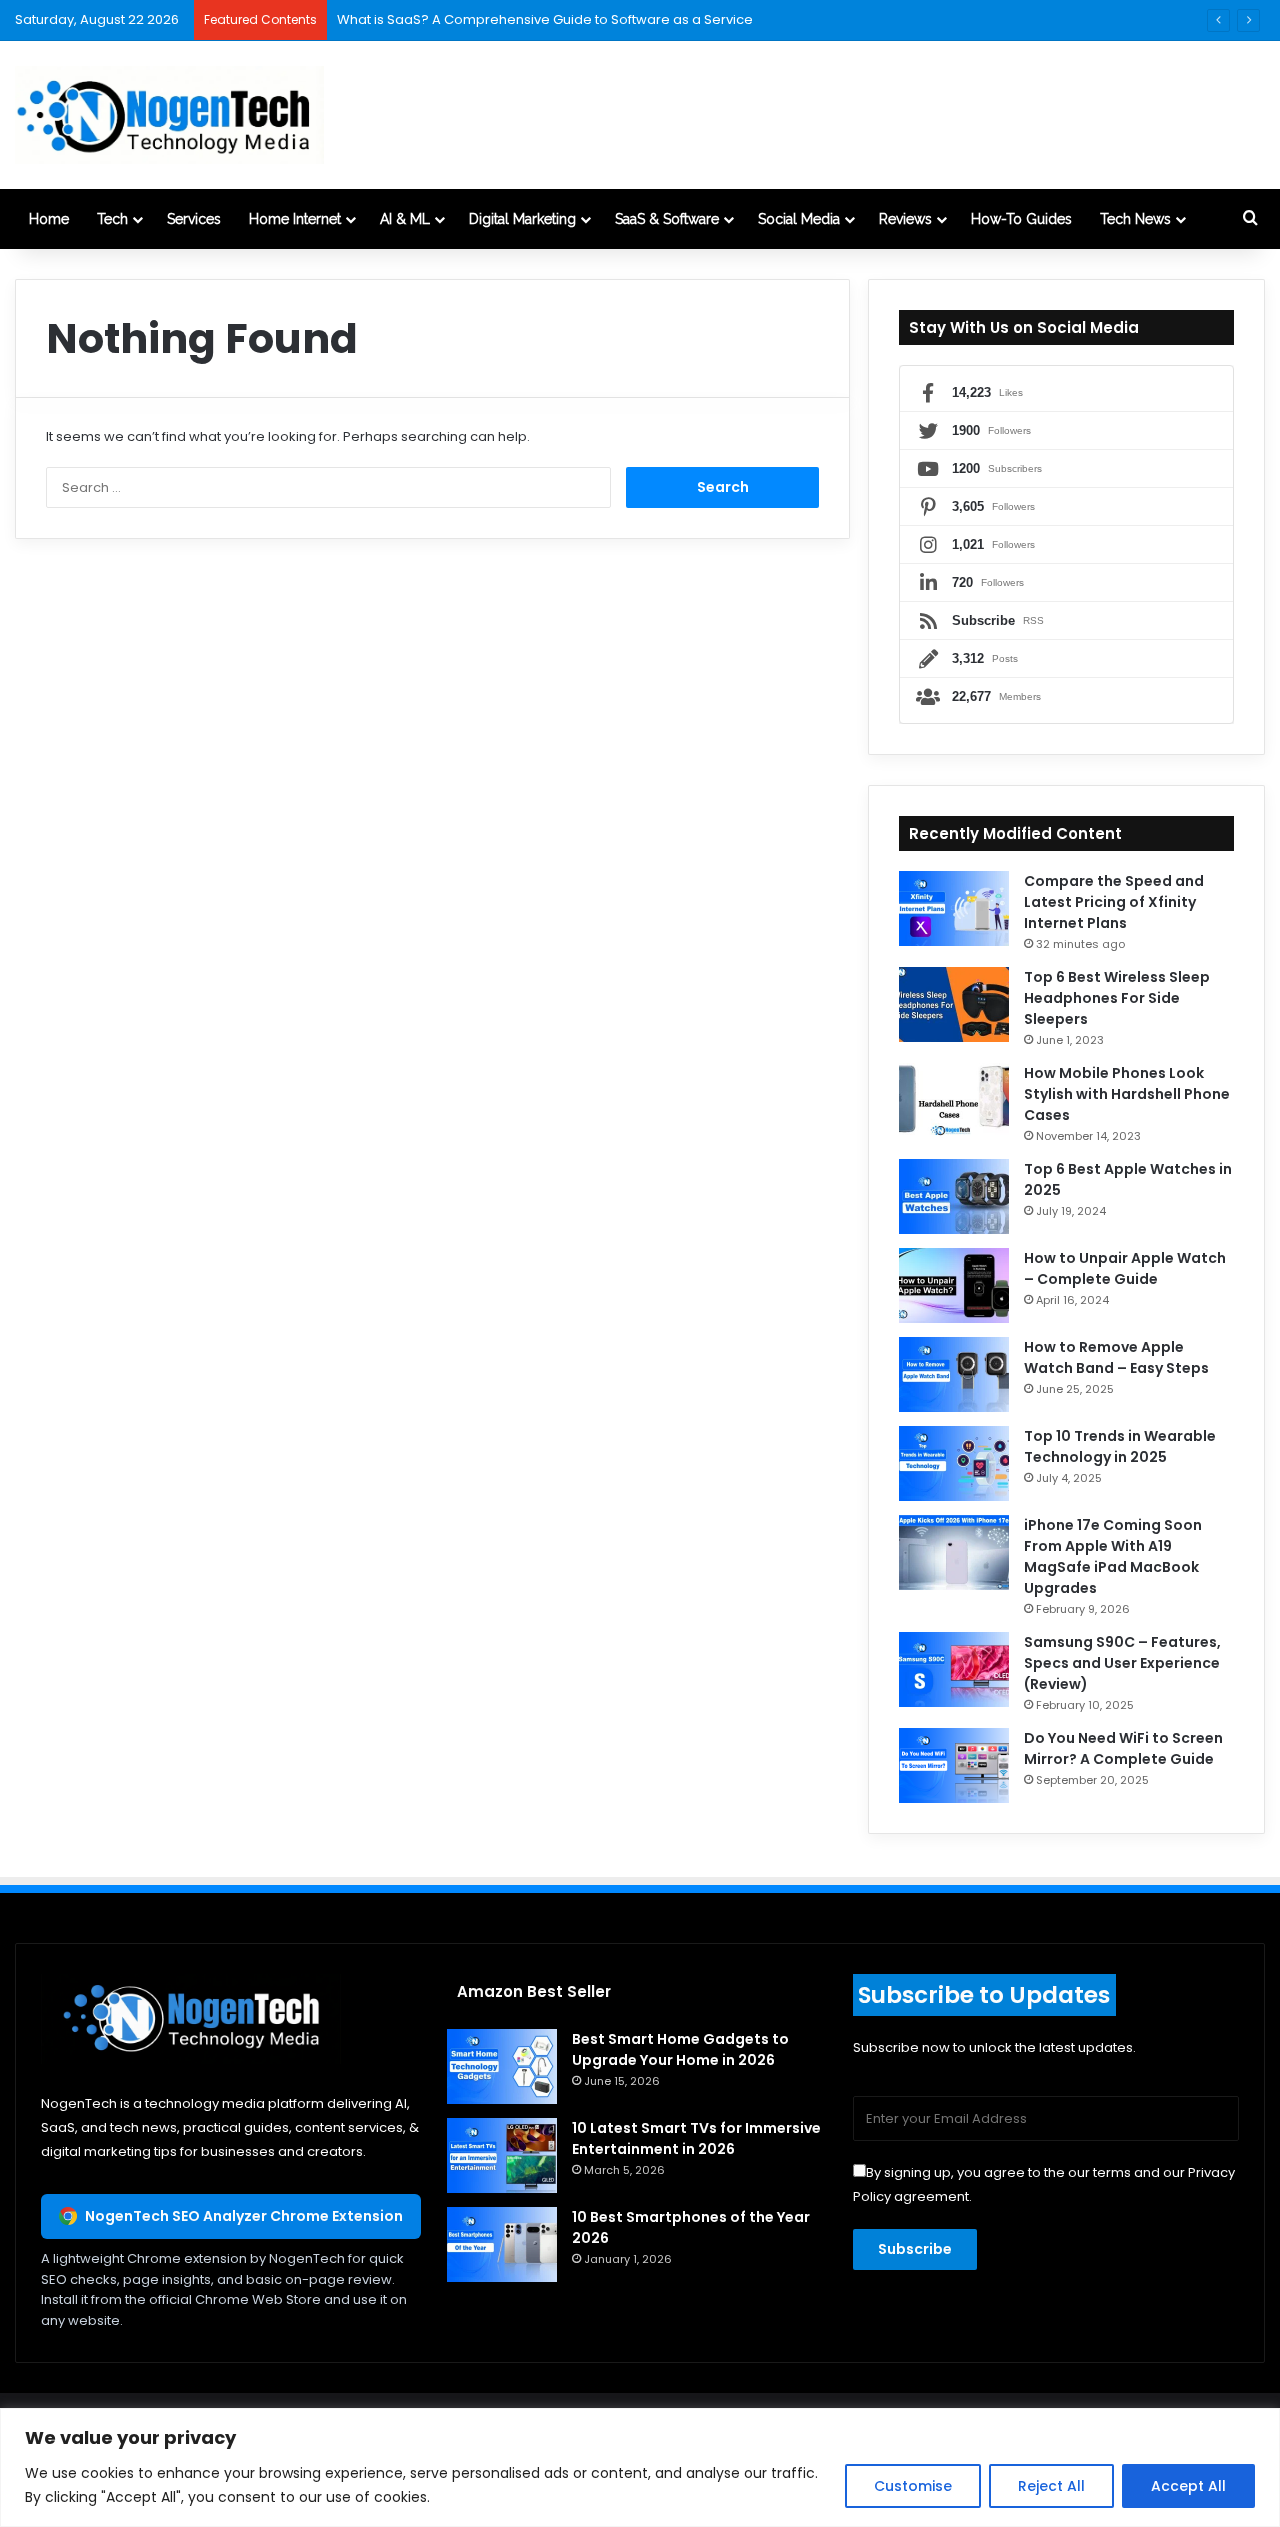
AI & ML (405, 219)
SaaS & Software (667, 219)
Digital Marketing (522, 219)
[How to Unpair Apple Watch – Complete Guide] (954, 1285)
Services (194, 219)
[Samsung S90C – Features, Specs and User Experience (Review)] (954, 1669)
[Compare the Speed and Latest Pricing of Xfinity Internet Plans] (954, 908)
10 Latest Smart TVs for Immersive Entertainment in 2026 (696, 2138)
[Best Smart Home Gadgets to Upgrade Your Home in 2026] (502, 2066)
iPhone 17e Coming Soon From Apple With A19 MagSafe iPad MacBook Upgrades (1113, 1556)
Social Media (799, 219)
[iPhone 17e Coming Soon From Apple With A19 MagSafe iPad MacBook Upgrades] (954, 1552)
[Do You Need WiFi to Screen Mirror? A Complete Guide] (954, 1765)
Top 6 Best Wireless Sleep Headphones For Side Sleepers (1117, 998)
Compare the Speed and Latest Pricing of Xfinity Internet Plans (1114, 902)
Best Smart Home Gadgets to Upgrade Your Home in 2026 (680, 2049)
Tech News (1135, 219)
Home (49, 219)
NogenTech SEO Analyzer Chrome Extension (244, 2216)
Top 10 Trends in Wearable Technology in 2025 (1120, 1446)
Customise (913, 2486)
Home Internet (295, 219)
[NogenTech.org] (169, 115)
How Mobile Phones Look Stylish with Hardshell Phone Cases (1127, 1094)
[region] (640, 2467)
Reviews (905, 219)
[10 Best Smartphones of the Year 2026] (502, 2244)
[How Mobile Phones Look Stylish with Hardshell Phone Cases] (954, 1100)
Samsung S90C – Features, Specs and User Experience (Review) (1122, 1663)
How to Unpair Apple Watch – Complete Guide (1125, 1268)
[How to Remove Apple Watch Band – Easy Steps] (954, 1374)
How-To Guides (1021, 219)
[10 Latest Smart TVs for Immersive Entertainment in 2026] (502, 2155)
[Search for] (1250, 219)
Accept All (1188, 2486)
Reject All (1051, 2486)
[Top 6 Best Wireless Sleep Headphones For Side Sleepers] (954, 1004)
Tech (112, 219)
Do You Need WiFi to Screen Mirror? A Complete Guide (1123, 1748)
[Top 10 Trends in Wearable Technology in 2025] (954, 1463)
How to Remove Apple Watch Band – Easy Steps (1116, 1357)
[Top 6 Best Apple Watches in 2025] (954, 1196)
